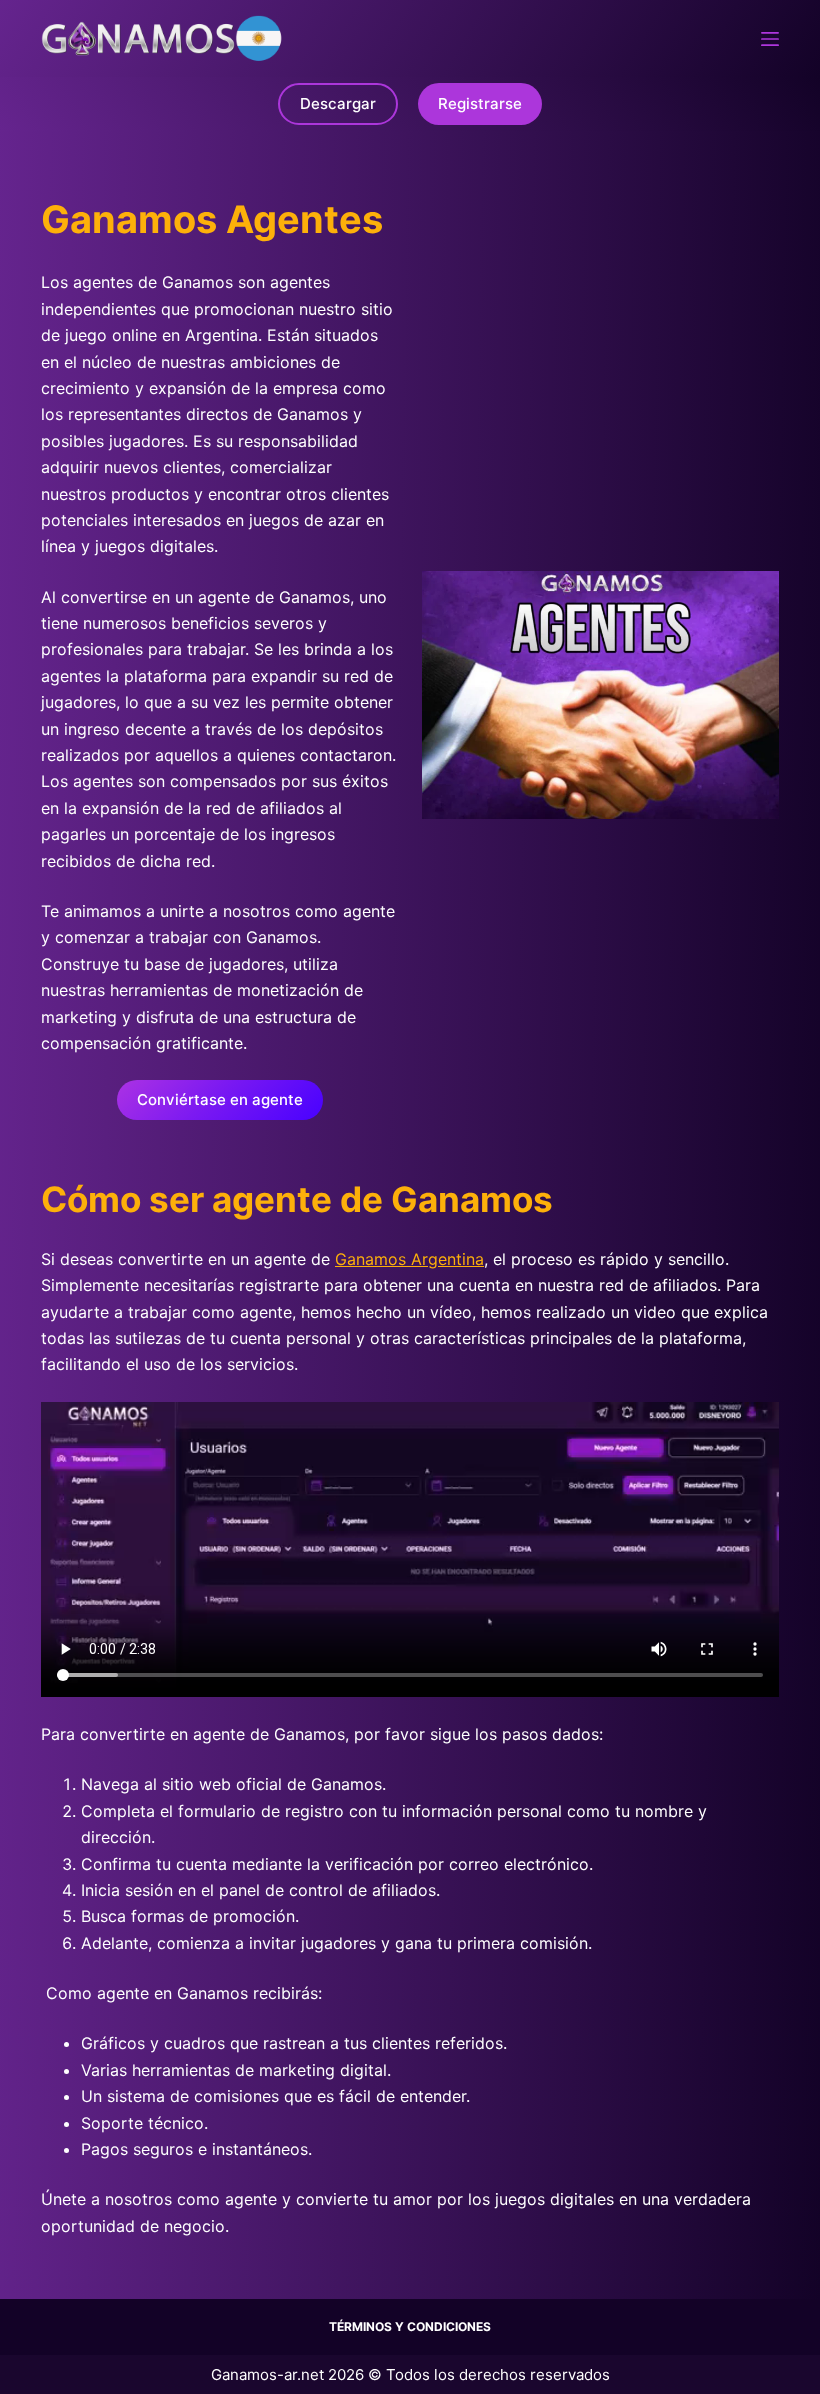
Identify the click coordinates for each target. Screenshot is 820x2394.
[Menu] (770, 39)
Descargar (338, 103)
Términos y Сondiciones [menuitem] (410, 2326)
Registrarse (480, 103)
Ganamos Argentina (409, 1259)
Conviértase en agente (220, 1099)
